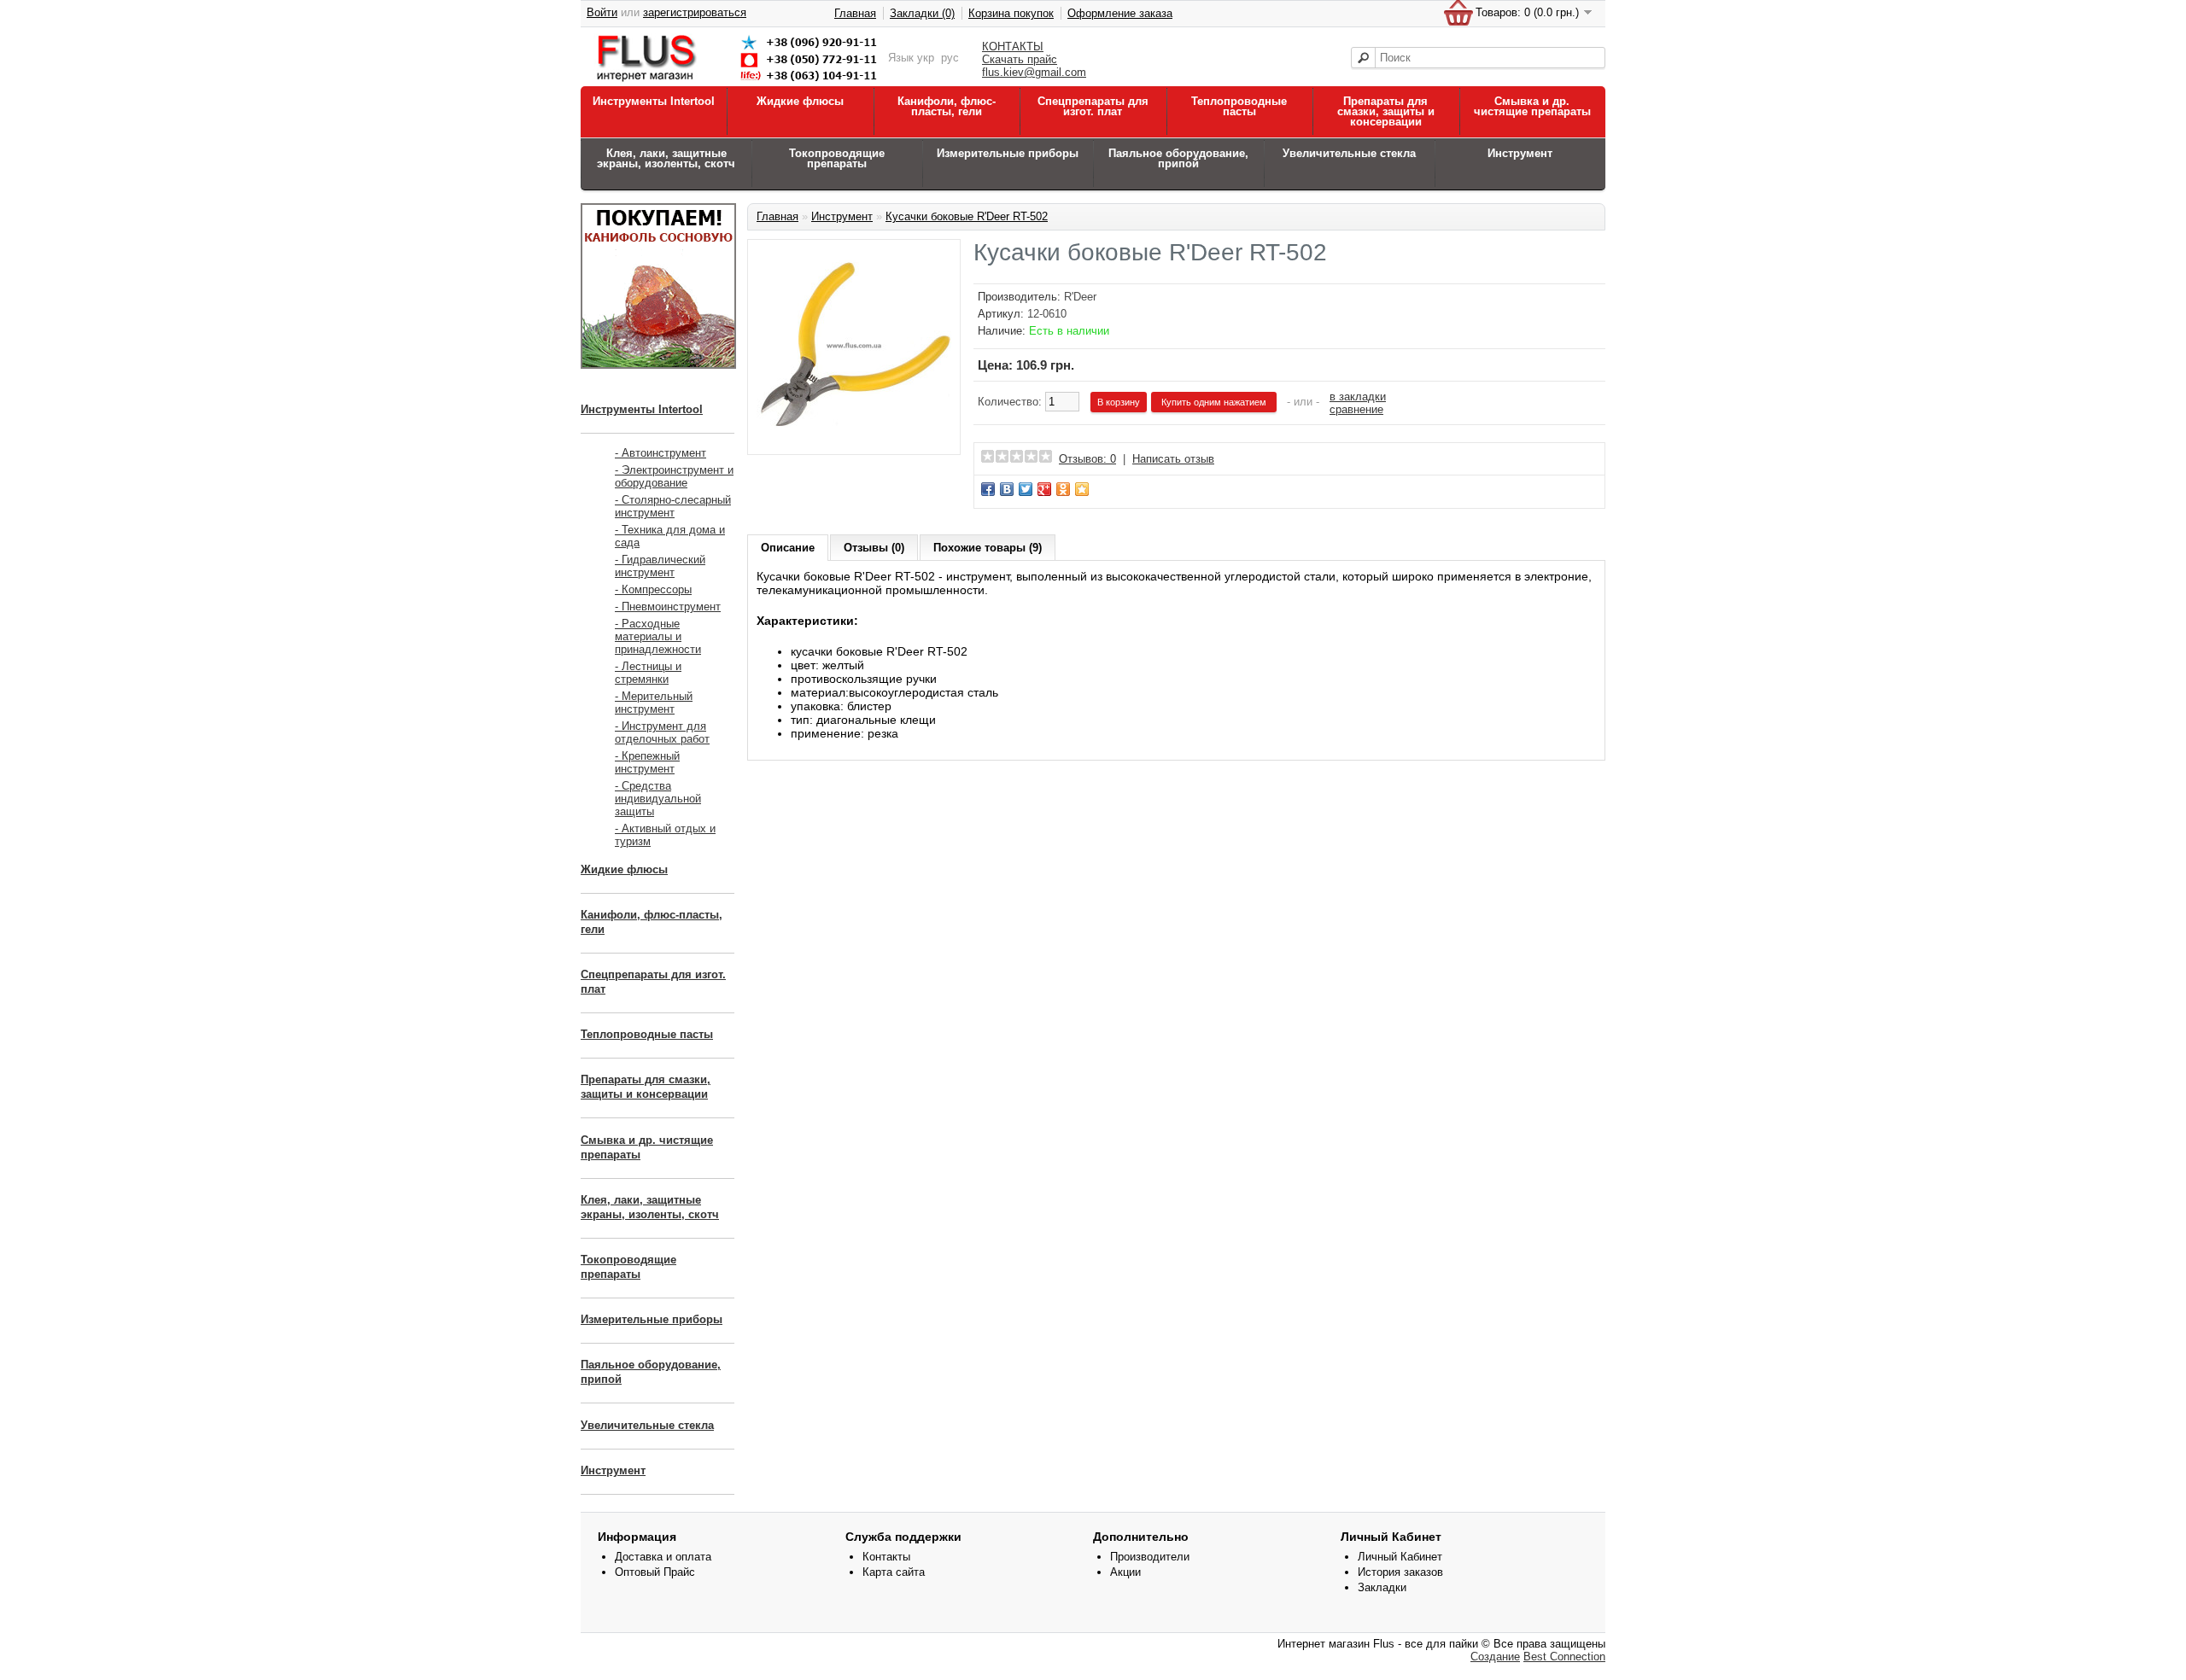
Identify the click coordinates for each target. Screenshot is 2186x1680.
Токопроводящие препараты (837, 158)
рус (950, 58)
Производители (1150, 1557)
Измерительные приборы (1008, 153)
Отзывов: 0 (1087, 459)
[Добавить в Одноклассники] (1063, 489)
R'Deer (1080, 297)
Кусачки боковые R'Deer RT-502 (967, 216)
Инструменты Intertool (654, 101)
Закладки (1382, 1587)
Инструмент (1520, 153)
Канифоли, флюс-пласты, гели (947, 106)
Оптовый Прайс (655, 1572)
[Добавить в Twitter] (1026, 489)
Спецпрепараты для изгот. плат (1093, 106)
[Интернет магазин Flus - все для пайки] (740, 82)
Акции (1125, 1572)
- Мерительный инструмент (654, 703)
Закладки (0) (922, 13)
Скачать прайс (1020, 59)
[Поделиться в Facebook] (988, 489)
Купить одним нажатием (1214, 402)
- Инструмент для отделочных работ (662, 732)
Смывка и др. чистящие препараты (1532, 106)
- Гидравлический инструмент (660, 566)
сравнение (1356, 409)
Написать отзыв (1173, 459)
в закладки (1358, 397)
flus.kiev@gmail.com (1034, 72)
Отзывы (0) (874, 548)
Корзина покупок (1011, 13)
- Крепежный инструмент (647, 762)
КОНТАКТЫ (1013, 47)
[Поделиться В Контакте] (1007, 489)
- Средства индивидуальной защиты (658, 799)
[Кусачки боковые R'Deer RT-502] (854, 439)
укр (926, 58)
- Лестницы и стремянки (648, 673)
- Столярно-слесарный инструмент (673, 506)
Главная (855, 13)
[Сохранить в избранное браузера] (1082, 489)
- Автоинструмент (660, 453)
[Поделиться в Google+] (1044, 489)
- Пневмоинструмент (668, 607)
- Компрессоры (653, 589)
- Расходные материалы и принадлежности (658, 636)
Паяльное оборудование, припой (1178, 158)
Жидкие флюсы (800, 101)
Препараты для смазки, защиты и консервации (1386, 111)
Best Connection (1564, 1657)
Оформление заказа (1120, 13)
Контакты (886, 1557)
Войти (602, 12)
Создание (1495, 1657)
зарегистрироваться (695, 12)
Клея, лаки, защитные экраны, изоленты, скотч (666, 158)
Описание (788, 548)
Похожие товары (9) (988, 548)
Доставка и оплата (663, 1557)
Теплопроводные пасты (1239, 106)
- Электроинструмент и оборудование (674, 476)
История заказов (1400, 1572)
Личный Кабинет (1400, 1557)
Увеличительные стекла (1349, 153)
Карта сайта (894, 1572)
